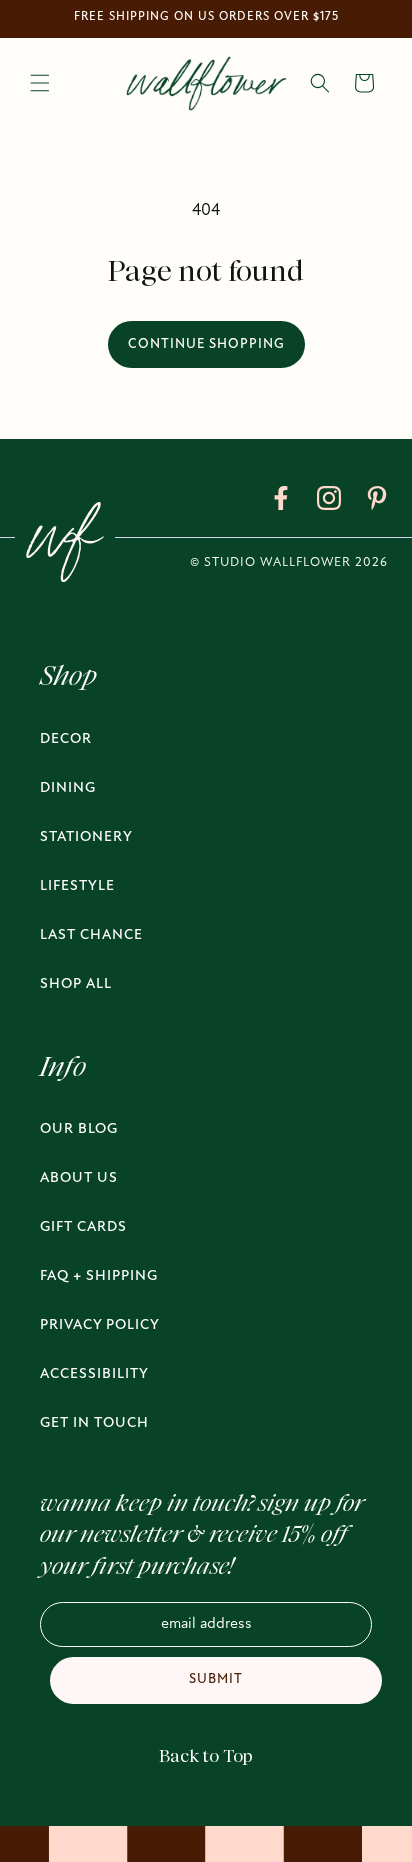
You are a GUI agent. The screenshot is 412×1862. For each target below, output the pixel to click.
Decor (66, 739)
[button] (40, 83)
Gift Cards (83, 1227)
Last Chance (91, 935)
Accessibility (94, 1374)
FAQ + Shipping (99, 1276)
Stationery (86, 837)
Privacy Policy (100, 1325)
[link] (281, 502)
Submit (216, 1679)
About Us (79, 1178)
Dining (68, 788)
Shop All (76, 984)
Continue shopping (206, 344)
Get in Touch (94, 1423)
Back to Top (206, 1756)
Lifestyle (77, 886)
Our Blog (79, 1129)
